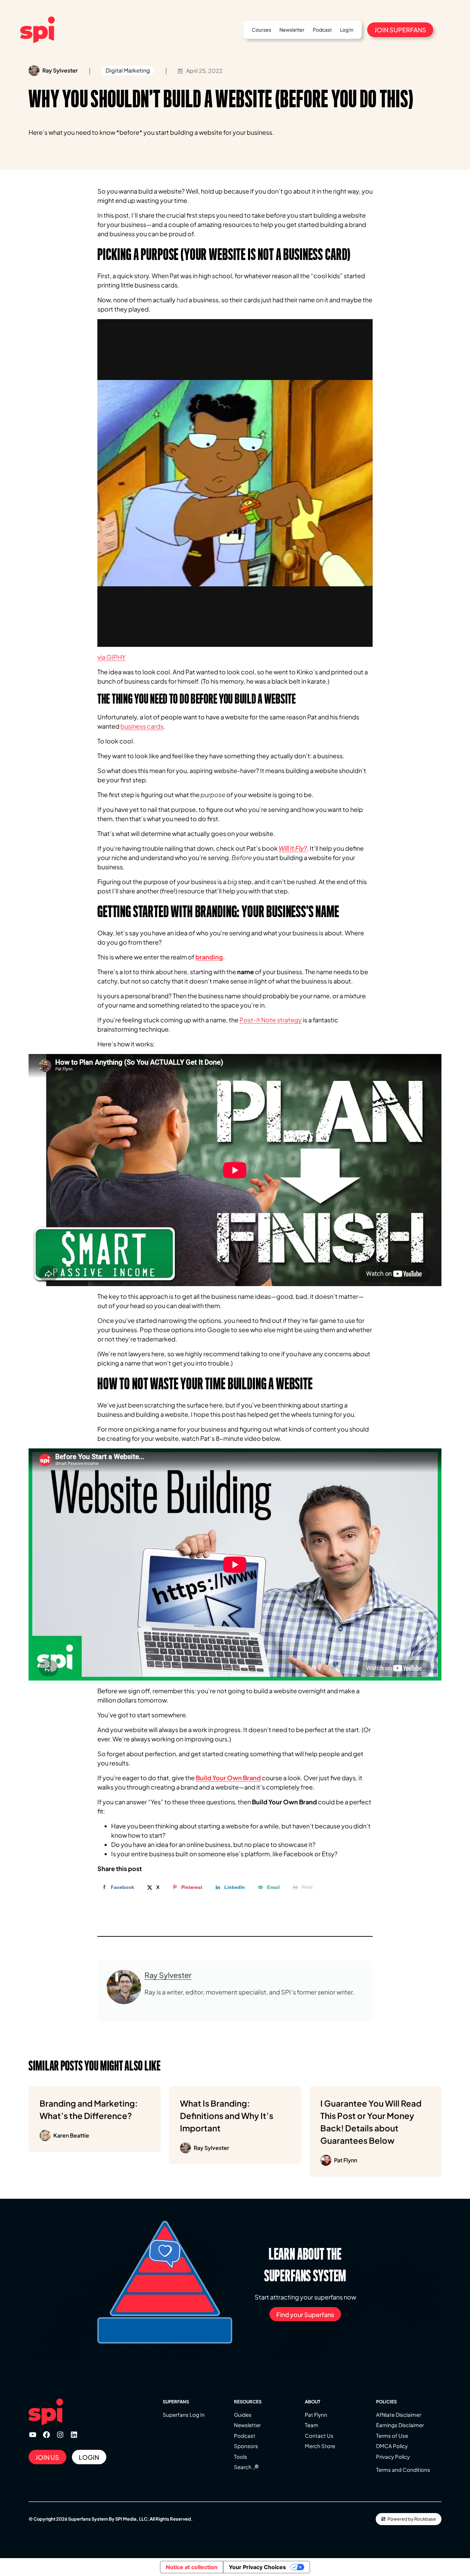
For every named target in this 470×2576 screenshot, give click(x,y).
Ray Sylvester (168, 1975)
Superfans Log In (184, 2415)
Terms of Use (392, 2436)
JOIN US (47, 2457)
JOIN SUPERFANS (400, 30)
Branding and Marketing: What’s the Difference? (89, 2118)
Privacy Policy (393, 2457)
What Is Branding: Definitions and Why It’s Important (227, 2125)
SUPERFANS (176, 2402)
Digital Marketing (128, 70)
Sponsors (246, 2446)
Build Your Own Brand (228, 1778)
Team (312, 2425)
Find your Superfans (305, 2314)
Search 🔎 (247, 2467)
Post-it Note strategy (271, 1020)
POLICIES (386, 2402)
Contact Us (319, 2436)
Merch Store (320, 2446)
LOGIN (89, 2457)
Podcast (245, 2436)
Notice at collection (192, 2567)
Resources (248, 2402)
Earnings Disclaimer (400, 2425)
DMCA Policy (392, 2446)
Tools (241, 2457)
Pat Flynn (316, 2415)
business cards (142, 726)
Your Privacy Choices (257, 2567)
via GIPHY (111, 657)
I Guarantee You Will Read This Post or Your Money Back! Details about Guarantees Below (371, 2131)
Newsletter (247, 2425)
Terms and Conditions (403, 2470)
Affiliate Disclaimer (399, 2415)
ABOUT (313, 2402)
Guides (243, 2415)
